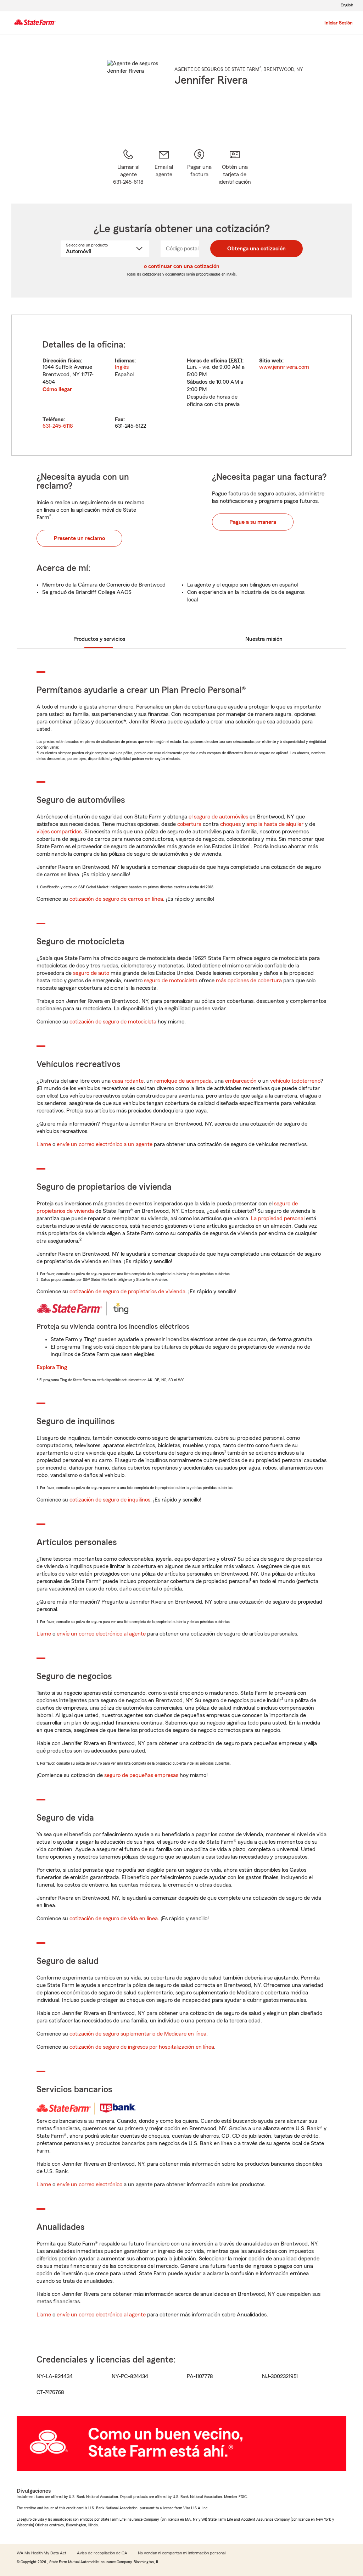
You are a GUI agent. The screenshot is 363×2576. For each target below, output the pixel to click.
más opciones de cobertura (249, 981)
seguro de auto (91, 973)
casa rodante (128, 1081)
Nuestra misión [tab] (264, 639)
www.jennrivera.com (284, 367)
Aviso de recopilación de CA (102, 2553)
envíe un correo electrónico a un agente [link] (105, 1144)
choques (230, 824)
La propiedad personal (278, 1218)
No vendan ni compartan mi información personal (182, 2553)
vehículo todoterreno (295, 1081)
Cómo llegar (57, 389)
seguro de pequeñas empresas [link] (141, 1775)
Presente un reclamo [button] (79, 538)
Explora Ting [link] (52, 1367)
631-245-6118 (58, 426)
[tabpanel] (181, 385)
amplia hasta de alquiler (275, 824)
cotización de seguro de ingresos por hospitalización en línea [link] (142, 2047)
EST (235, 361)
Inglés (122, 367)
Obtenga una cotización (256, 249)
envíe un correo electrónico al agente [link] (101, 1634)
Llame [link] (44, 1144)
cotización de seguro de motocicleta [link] (113, 1022)
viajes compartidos (59, 832)
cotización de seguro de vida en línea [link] (114, 1919)
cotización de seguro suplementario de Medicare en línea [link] (138, 2034)
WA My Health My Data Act (41, 2553)
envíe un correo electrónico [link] (90, 2184)
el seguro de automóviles (218, 817)
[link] (164, 167)
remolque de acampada (183, 1081)
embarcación (241, 1081)
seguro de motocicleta (171, 981)
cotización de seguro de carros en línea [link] (116, 899)
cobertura (189, 824)
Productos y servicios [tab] (99, 639)
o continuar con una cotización (182, 266)
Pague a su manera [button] (253, 522)
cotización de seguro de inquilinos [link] (110, 1500)
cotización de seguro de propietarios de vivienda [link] (127, 1292)
